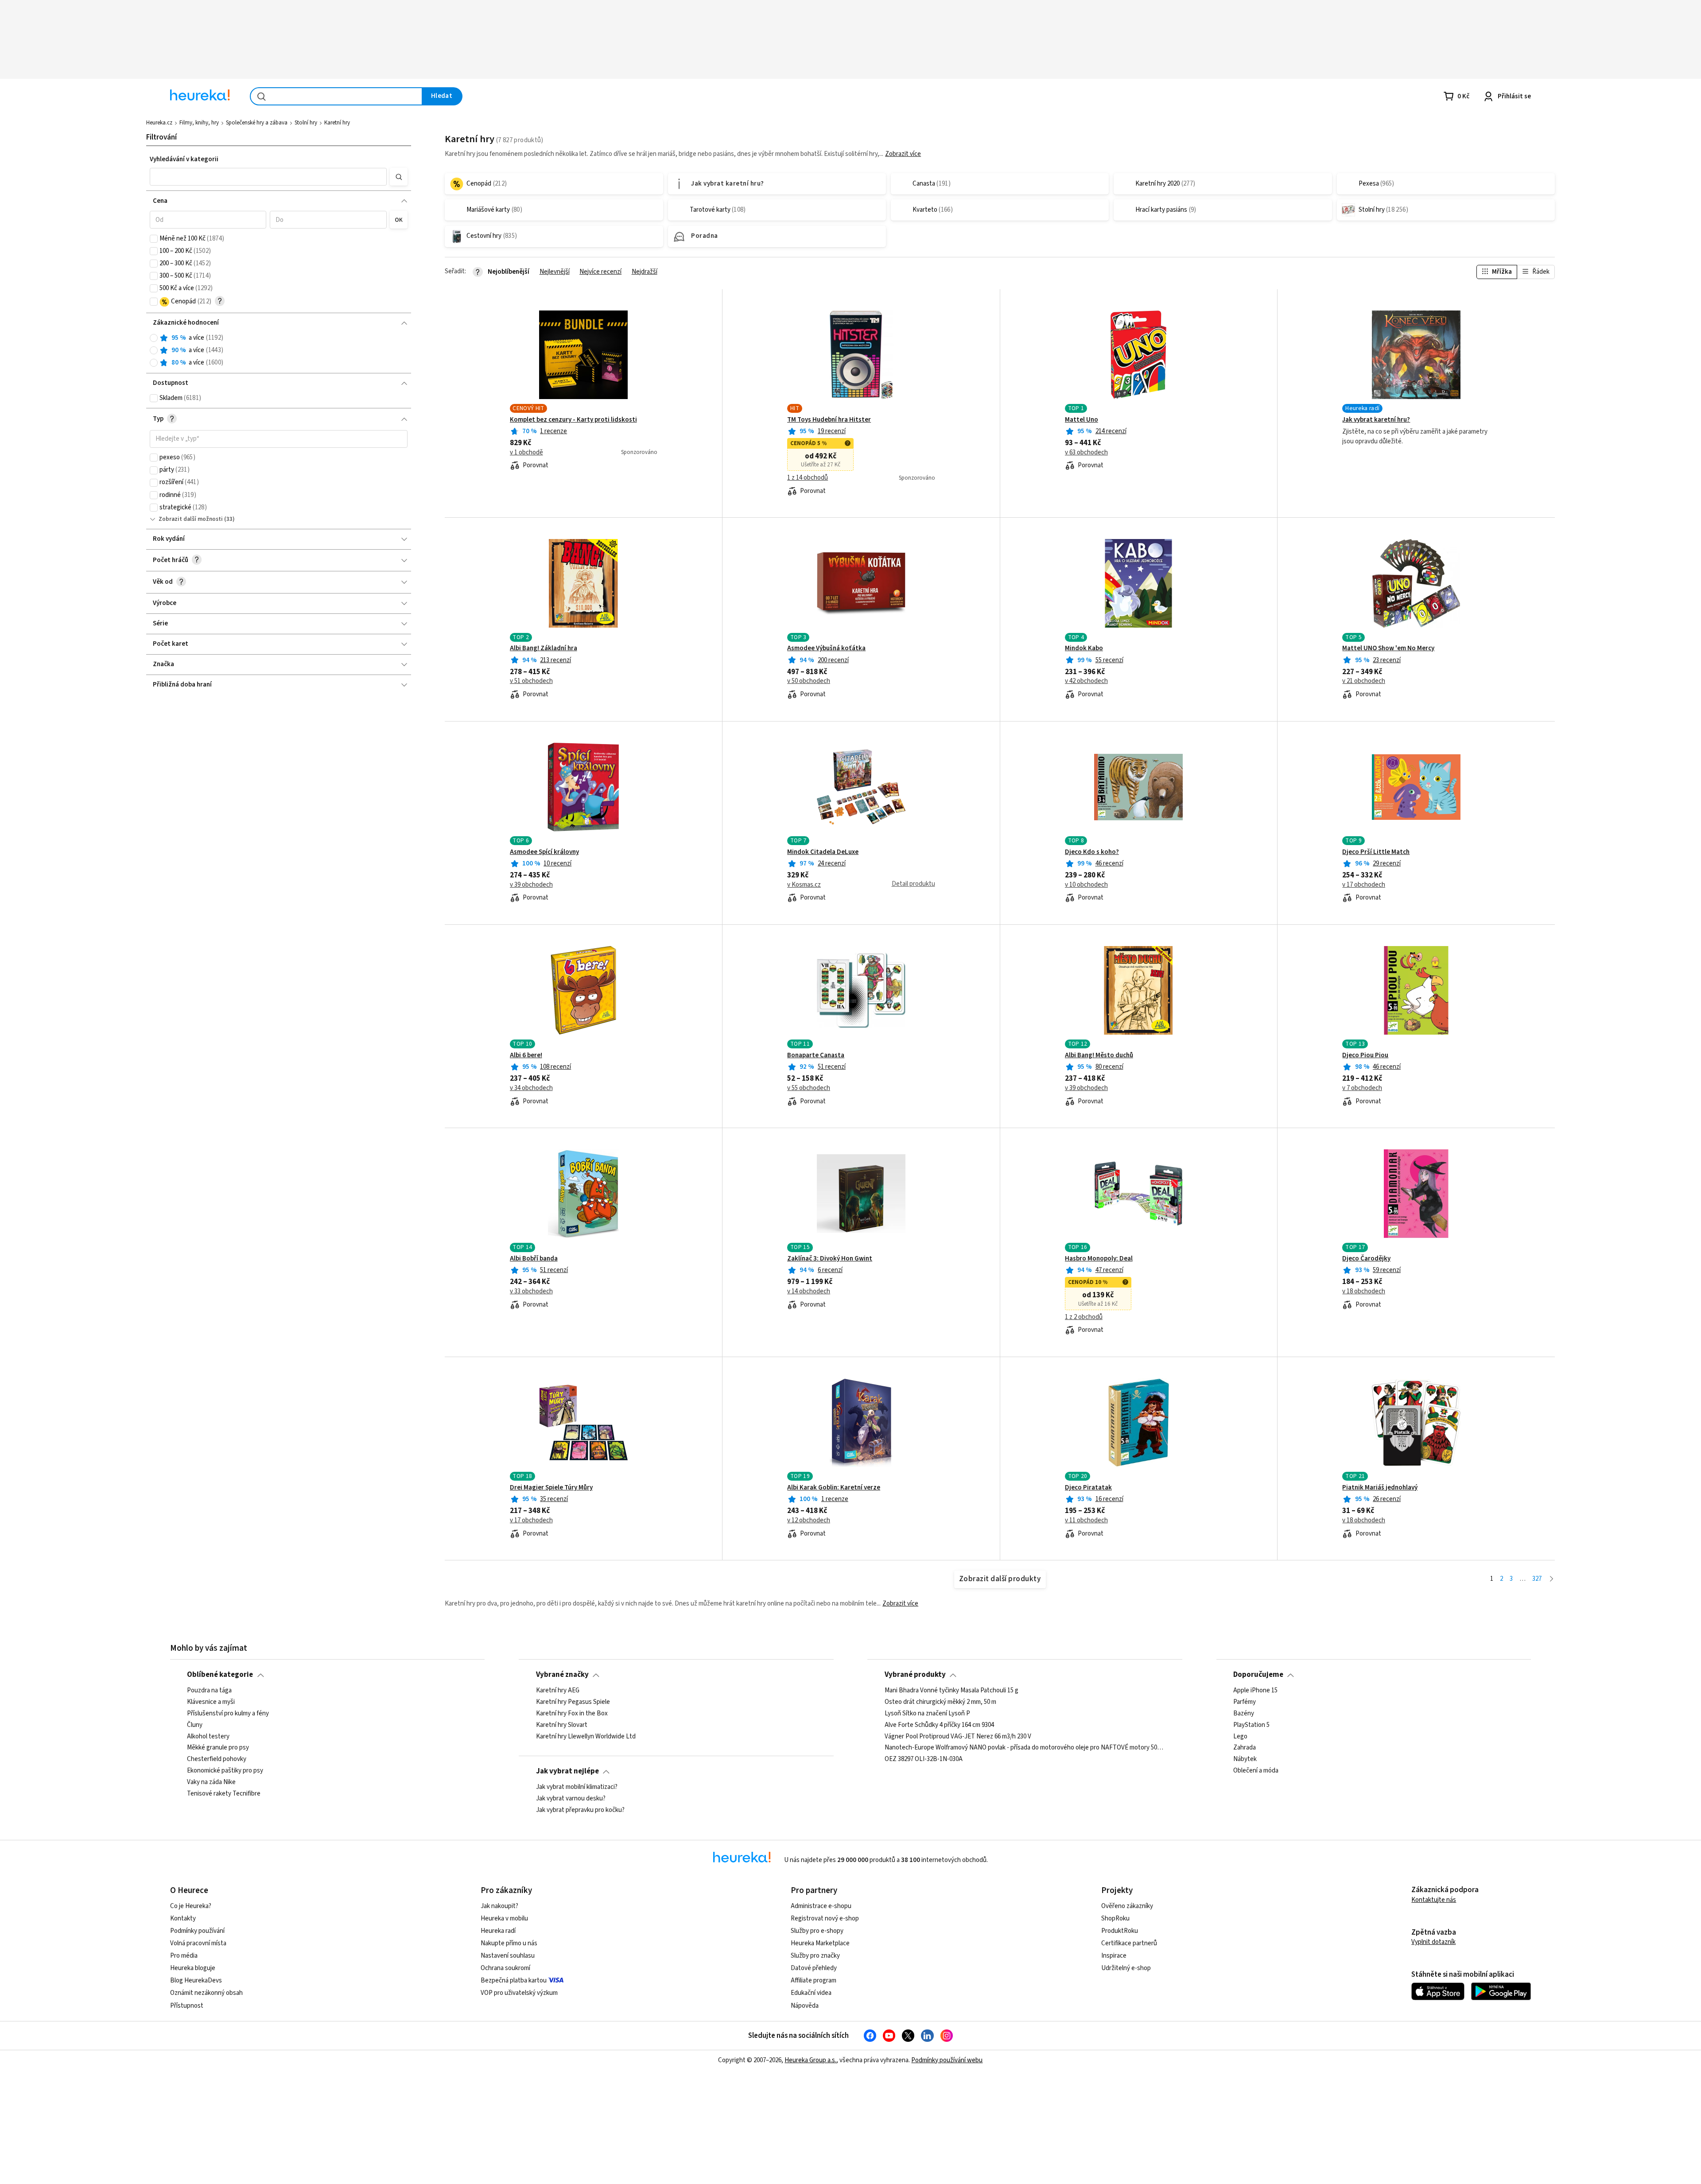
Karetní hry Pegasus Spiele (573, 1702)
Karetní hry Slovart (562, 1725)
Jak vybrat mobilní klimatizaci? (577, 1787)
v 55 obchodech (809, 1088)
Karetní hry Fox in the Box (572, 1713)
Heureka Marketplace (820, 1943)
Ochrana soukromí (505, 1968)
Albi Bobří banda (534, 1259)
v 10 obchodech (1086, 885)
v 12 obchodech (809, 1521)
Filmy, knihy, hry (199, 123)
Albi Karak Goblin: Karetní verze (834, 1488)
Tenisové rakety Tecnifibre (224, 1794)
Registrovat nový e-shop (825, 1918)
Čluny (195, 1725)
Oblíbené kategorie (220, 1675)
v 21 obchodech (1364, 681)
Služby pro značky (815, 1956)
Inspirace (1114, 1956)
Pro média (184, 1956)
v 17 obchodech (1364, 885)
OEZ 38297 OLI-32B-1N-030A (924, 1759)
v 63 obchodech (1086, 453)
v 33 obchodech (531, 1292)
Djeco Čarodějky (1366, 1259)
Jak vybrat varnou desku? (571, 1799)
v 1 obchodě (526, 453)
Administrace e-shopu (821, 1906)
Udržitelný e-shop (1126, 1968)
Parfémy (1245, 1702)
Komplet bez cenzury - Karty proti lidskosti (573, 420)
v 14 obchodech (809, 1292)
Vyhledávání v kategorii (184, 159)
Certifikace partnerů (1129, 1943)
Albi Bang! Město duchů (1099, 1055)
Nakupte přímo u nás (509, 1943)
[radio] (154, 338)
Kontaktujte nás (1434, 1900)
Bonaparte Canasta (816, 1055)
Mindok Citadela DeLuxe (823, 852)
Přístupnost (187, 2006)
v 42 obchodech (1086, 681)
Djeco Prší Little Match (1376, 852)
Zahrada (1245, 1748)
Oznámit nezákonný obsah (206, 1993)
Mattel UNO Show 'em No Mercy (1388, 648)
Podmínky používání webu (947, 2060)
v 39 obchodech (531, 885)
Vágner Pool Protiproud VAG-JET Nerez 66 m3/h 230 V (958, 1736)
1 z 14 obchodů (808, 478)
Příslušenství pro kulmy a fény (228, 1713)
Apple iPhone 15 (1255, 1691)
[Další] (1551, 1579)
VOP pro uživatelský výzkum (519, 1993)
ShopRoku (1115, 1918)
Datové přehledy (814, 1968)
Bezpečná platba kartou (514, 1980)
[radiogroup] (279, 351)
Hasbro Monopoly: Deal (1099, 1259)
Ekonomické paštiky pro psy (225, 1771)
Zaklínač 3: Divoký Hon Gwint (830, 1259)
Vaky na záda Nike (211, 1782)
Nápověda (805, 2006)
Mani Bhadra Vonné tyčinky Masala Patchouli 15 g (951, 1691)
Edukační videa (811, 1993)
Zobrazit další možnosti (191, 519)
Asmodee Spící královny (544, 852)
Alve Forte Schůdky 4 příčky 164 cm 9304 (939, 1725)
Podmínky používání (197, 1931)
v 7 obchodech (1362, 1088)
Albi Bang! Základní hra (544, 648)
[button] (268, 177)
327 (1537, 1579)
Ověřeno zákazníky (1127, 1906)
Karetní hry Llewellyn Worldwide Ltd (586, 1736)
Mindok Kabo (1084, 648)
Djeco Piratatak (1088, 1488)
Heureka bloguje (193, 1968)
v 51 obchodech (531, 681)
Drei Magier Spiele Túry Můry (551, 1488)
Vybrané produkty (915, 1675)
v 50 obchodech (809, 681)
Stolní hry (306, 123)
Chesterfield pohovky (217, 1759)
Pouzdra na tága (209, 1691)
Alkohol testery (208, 1736)
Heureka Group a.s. (810, 2060)
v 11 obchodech (1086, 1521)
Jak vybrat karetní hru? (1376, 420)
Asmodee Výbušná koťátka (826, 648)
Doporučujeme (1258, 1675)
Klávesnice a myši (211, 1702)
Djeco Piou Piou (1365, 1055)
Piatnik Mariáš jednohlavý (1380, 1488)
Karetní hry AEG (558, 1691)
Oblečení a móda (1256, 1771)
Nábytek (1245, 1759)
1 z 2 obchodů (1084, 1317)
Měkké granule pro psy (218, 1748)
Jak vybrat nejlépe (567, 1771)
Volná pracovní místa (198, 1943)
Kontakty (183, 1918)
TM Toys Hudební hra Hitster (829, 420)
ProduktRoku (1120, 1931)
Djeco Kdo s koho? (1092, 852)
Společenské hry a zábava (257, 123)
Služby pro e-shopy (817, 1931)
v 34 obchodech (531, 1088)
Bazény (1244, 1713)
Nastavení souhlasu (508, 1956)
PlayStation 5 (1251, 1725)
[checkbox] (154, 239)
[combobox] (336, 96)
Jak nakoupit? (499, 1906)
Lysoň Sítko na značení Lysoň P (927, 1713)
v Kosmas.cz (804, 885)
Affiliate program (814, 1980)
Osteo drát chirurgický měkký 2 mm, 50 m (940, 1702)
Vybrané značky (562, 1675)
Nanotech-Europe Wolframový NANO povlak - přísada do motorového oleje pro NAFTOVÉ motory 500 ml (1025, 1748)
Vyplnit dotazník (1433, 1942)
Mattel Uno (1082, 420)
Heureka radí (498, 1931)
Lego (1240, 1736)
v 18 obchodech (1364, 1292)
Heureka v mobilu (504, 1918)
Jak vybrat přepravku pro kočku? (580, 1810)
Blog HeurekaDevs (196, 1980)
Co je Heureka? (191, 1906)
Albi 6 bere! (526, 1055)
